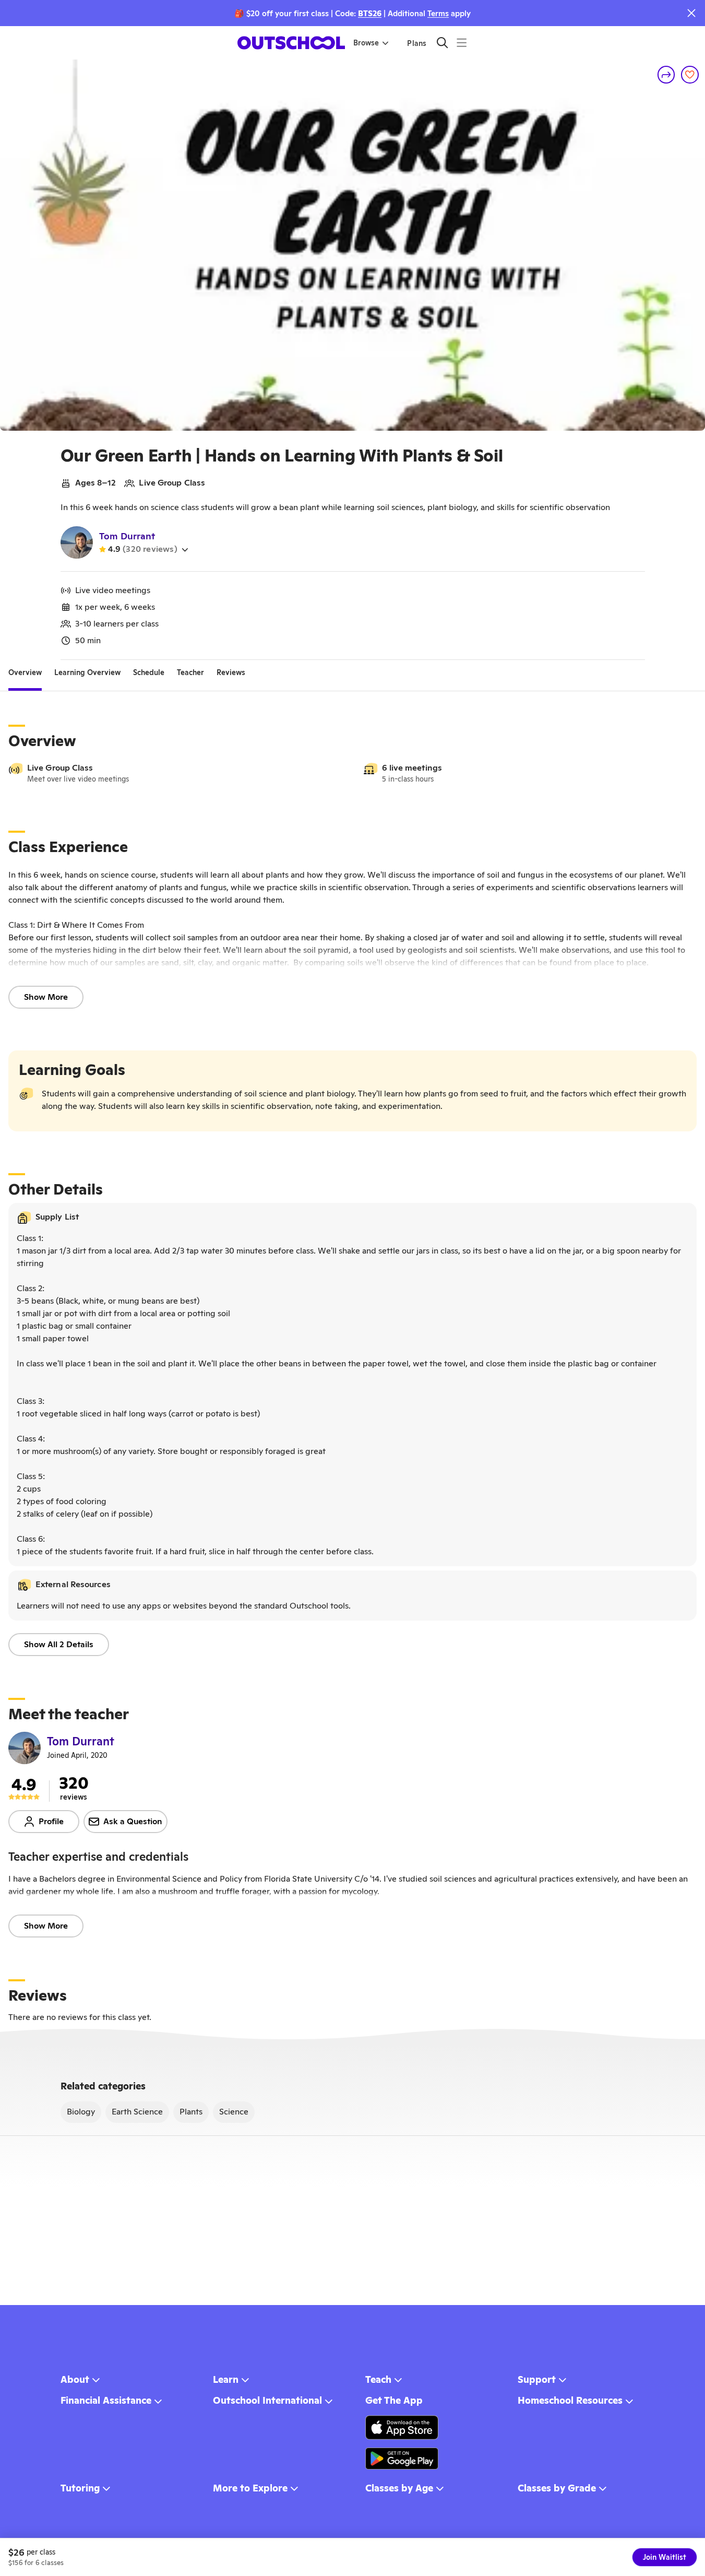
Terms (438, 13)
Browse (366, 43)
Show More (46, 997)
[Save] (690, 75)
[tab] (25, 672)
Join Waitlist (665, 2557)
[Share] (666, 75)
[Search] (442, 43)
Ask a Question (133, 1821)
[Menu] (462, 43)
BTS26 (370, 13)
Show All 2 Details (59, 1644)
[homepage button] (291, 43)
